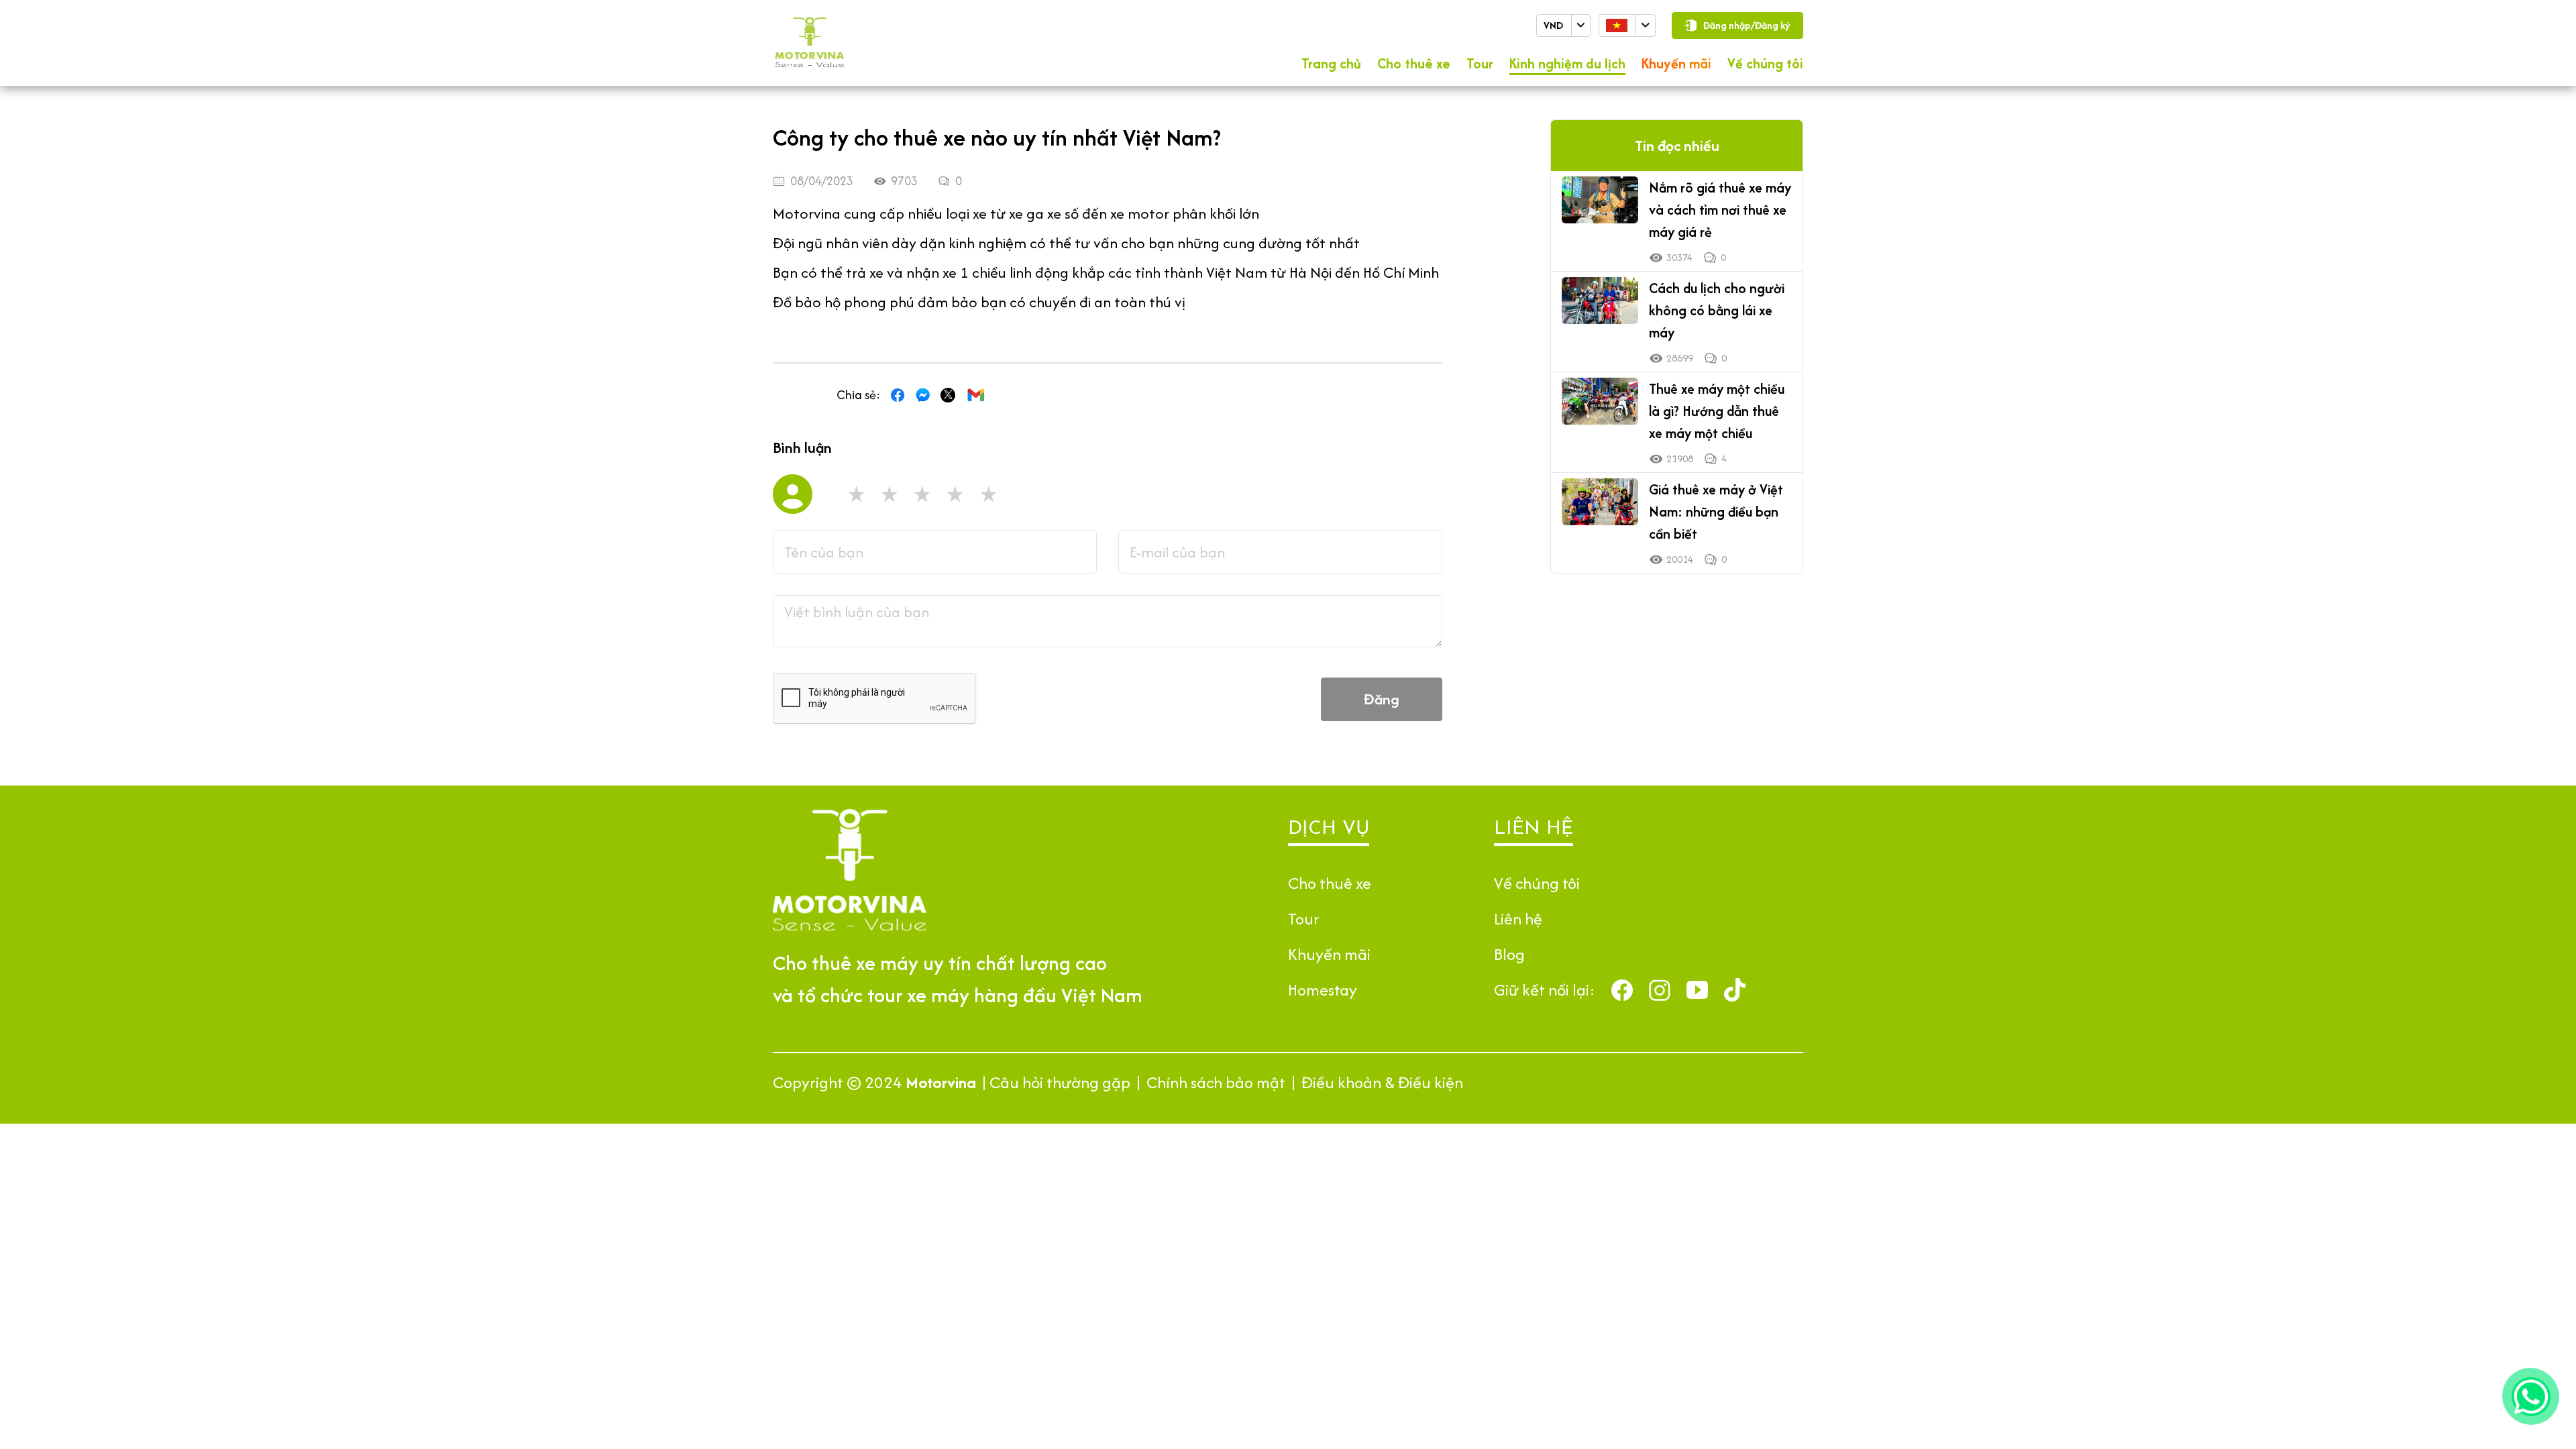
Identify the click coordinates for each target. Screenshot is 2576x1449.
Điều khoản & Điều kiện (1382, 1082)
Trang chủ (1331, 63)
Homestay (1323, 990)
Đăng (1382, 699)
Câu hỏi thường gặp (1060, 1082)
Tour (1480, 63)
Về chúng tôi (1765, 63)
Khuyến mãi (1676, 63)
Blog (1509, 954)
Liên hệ (1518, 919)
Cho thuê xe (1414, 63)
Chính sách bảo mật (1216, 1082)
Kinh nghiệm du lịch (1567, 63)
